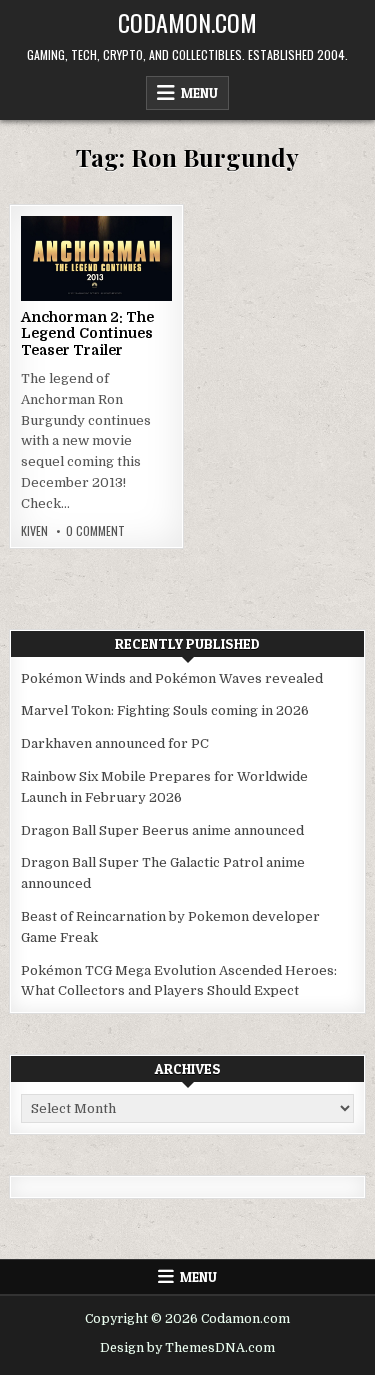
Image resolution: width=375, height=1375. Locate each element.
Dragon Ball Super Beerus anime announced (162, 830)
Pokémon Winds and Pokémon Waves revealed (172, 678)
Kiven (34, 531)
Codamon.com (187, 22)
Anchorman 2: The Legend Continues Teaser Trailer (87, 334)
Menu (199, 93)
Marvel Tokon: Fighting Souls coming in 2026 (165, 710)
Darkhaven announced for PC (115, 743)
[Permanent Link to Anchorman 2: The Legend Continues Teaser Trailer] (96, 258)
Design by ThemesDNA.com (187, 1348)
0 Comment (95, 531)
